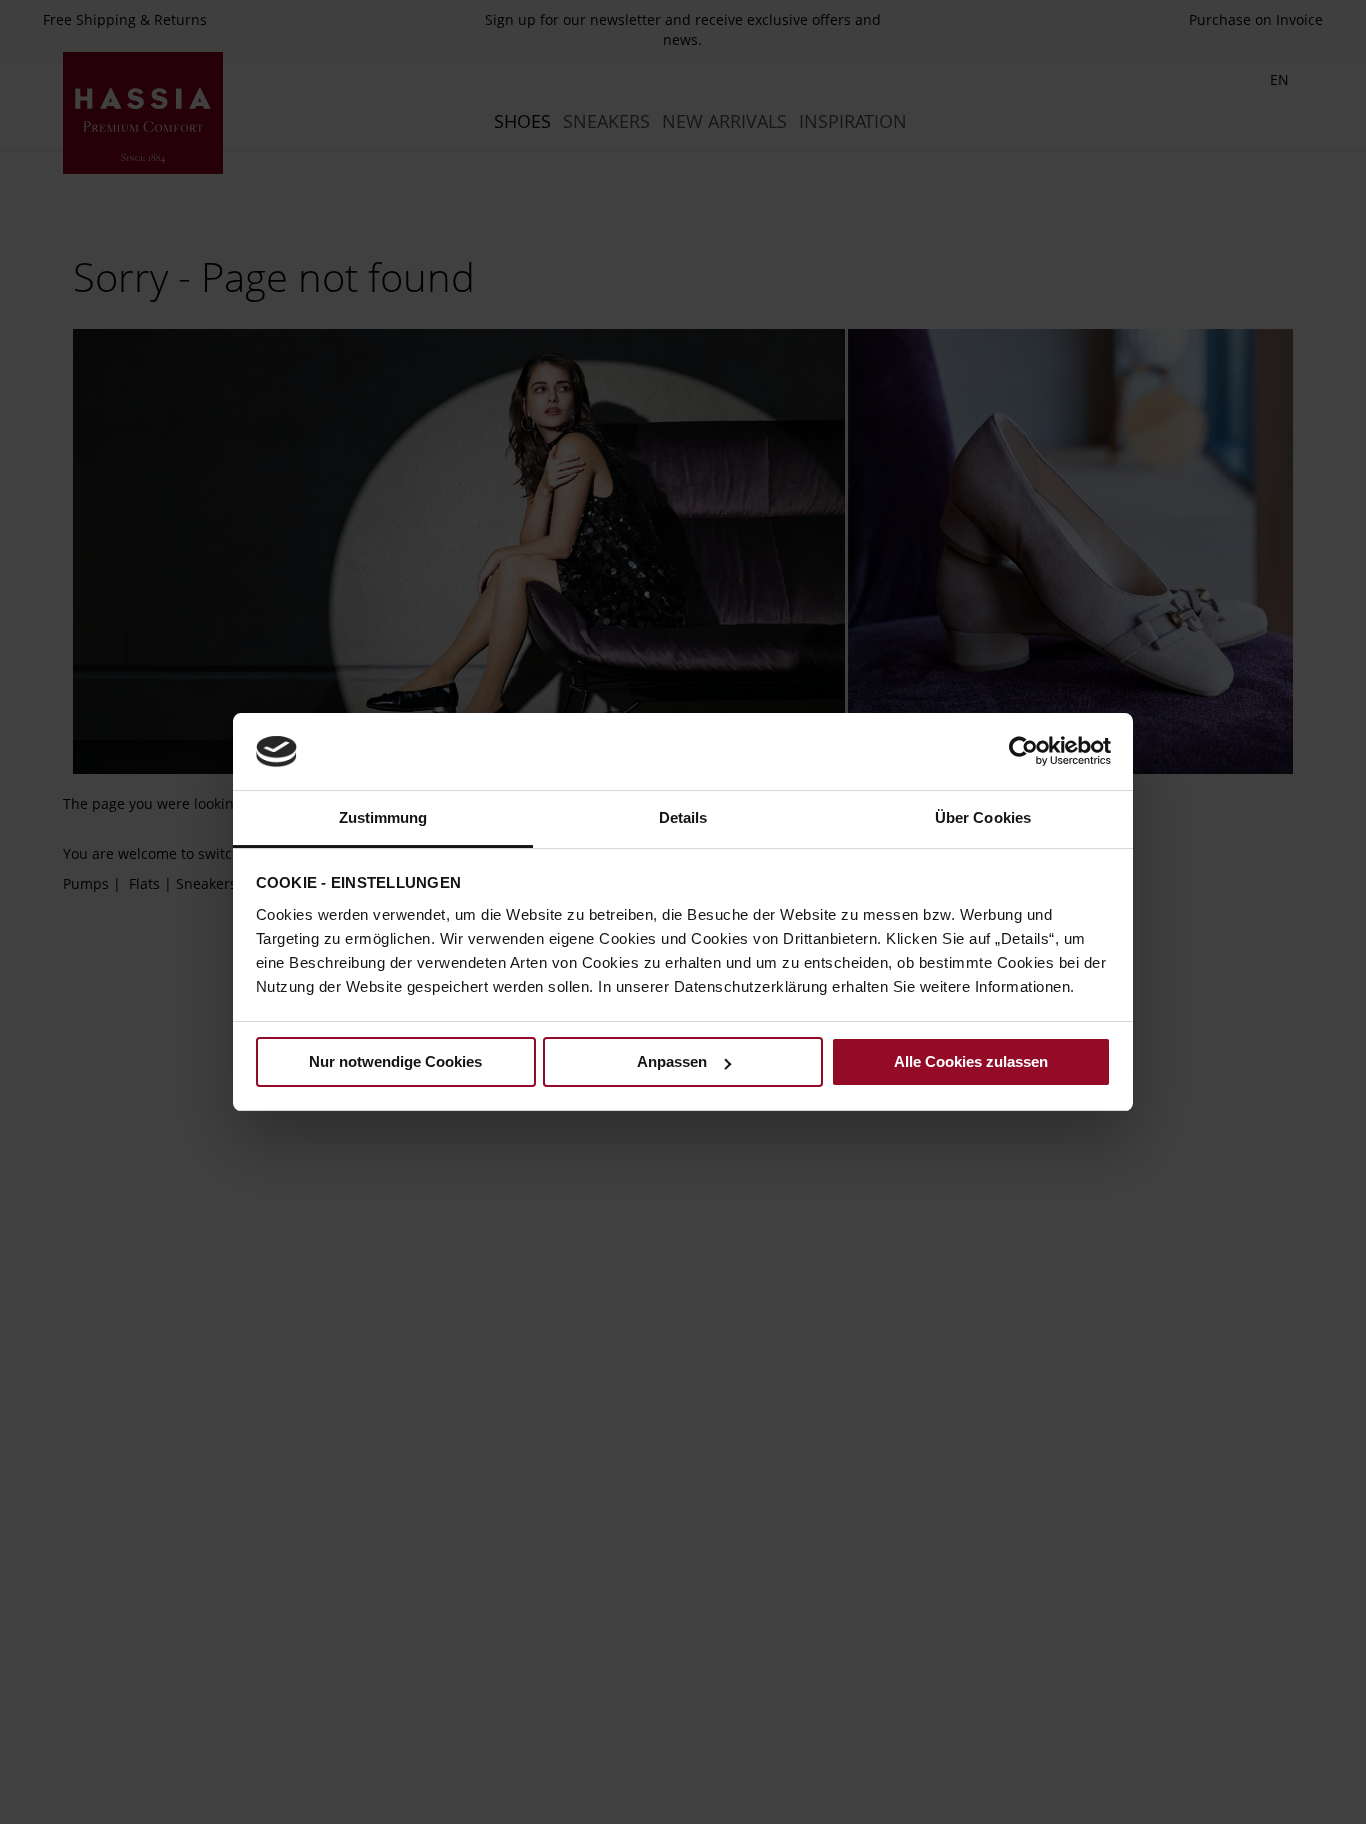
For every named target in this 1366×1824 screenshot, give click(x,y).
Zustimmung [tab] (383, 817)
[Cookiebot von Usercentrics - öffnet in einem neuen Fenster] (1023, 751)
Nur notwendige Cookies (395, 1061)
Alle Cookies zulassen (971, 1061)
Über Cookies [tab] (983, 817)
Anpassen (672, 1061)
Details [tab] (683, 817)
